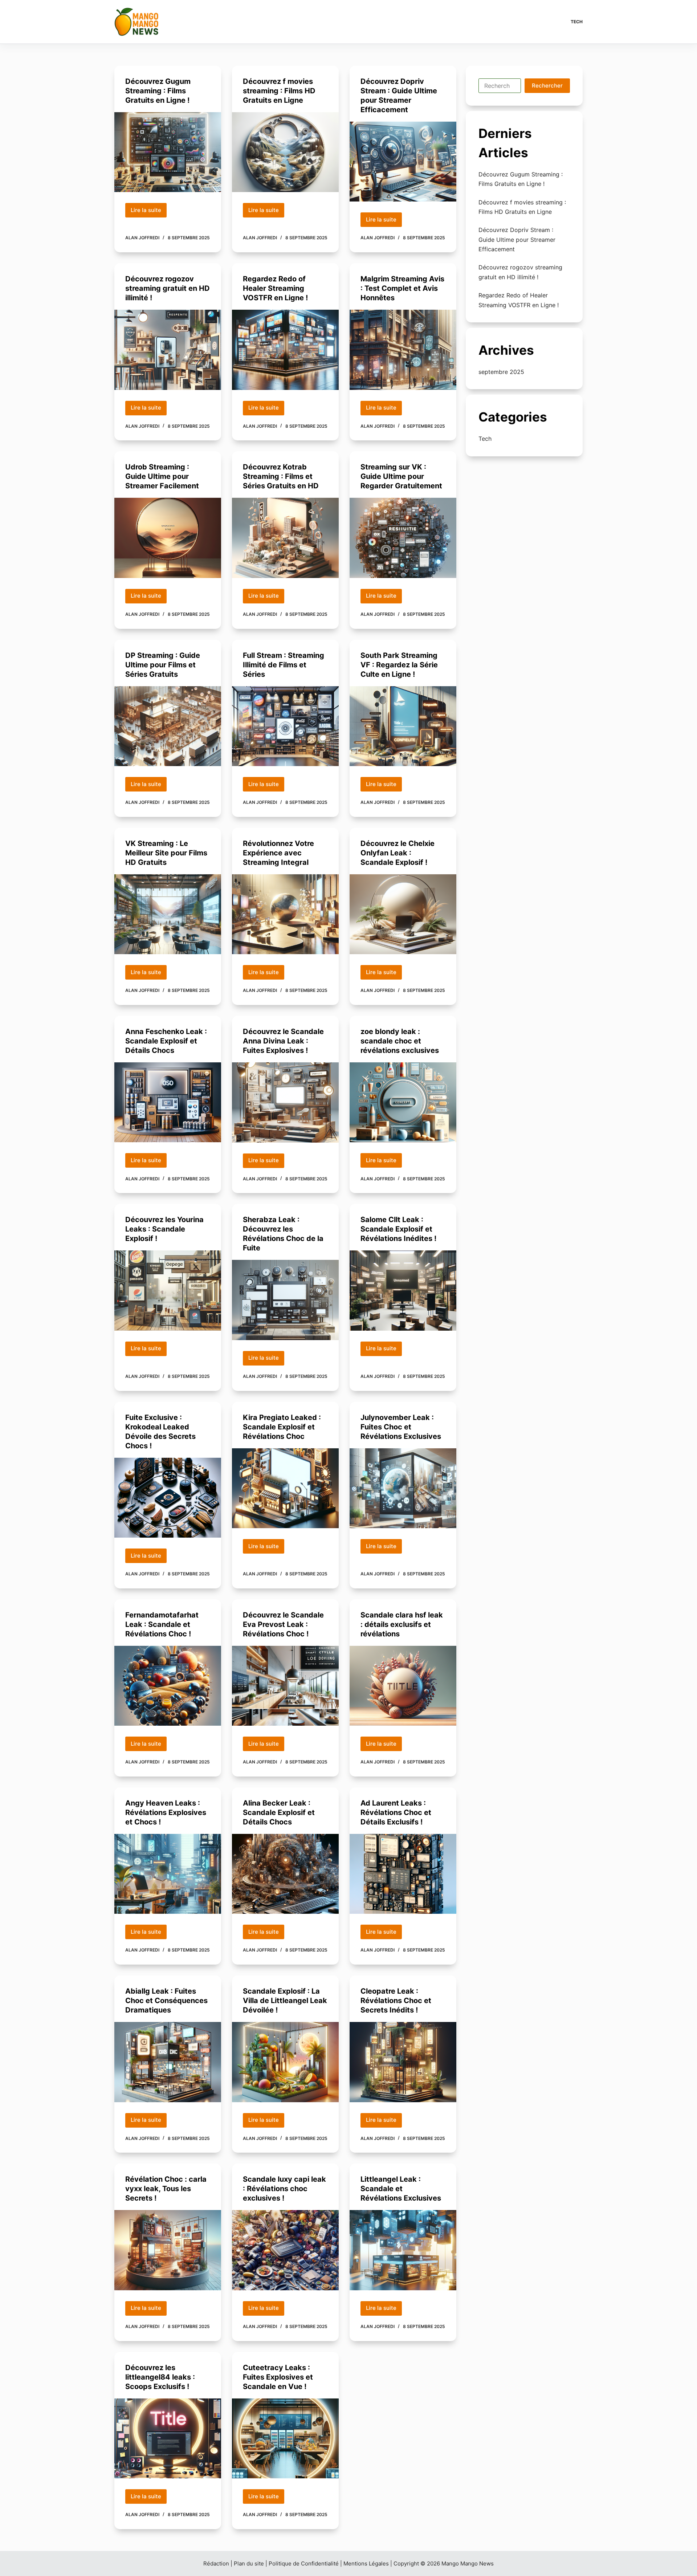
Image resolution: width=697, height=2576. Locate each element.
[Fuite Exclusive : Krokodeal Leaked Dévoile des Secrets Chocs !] (168, 1498)
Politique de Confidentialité (304, 2563)
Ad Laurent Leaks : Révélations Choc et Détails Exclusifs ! (396, 1812)
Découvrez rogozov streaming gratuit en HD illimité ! (168, 288)
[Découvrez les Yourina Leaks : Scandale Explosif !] (168, 1290)
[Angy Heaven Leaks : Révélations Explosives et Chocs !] (168, 1874)
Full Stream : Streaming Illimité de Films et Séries (284, 665)
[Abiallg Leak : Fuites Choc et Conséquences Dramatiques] (168, 2062)
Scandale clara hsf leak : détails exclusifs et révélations (402, 1624)
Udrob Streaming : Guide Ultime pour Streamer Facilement (162, 476)
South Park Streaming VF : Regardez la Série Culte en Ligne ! (399, 665)
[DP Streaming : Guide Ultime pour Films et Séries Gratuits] (168, 726)
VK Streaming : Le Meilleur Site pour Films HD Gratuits (166, 853)
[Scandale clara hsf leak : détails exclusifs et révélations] (403, 1686)
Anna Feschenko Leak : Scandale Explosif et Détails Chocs (166, 1041)
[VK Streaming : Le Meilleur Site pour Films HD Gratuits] (168, 914)
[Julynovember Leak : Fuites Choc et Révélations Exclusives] (403, 1488)
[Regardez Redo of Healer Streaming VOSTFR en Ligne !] (285, 350)
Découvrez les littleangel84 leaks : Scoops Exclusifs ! (160, 2377)
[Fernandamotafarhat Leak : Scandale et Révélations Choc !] (168, 1686)
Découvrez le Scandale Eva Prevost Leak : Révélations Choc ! (283, 1624)
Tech (577, 22)
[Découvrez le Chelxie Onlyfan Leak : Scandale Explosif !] (403, 914)
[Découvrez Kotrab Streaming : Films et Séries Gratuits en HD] (285, 538)
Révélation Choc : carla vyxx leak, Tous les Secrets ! (166, 2189)
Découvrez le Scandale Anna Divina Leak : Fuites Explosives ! (283, 1041)
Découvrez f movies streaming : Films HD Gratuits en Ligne (279, 91)
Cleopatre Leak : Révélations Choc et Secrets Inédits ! (396, 2001)
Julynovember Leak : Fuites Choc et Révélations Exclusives (401, 1427)
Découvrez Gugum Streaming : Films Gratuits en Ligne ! (158, 91)
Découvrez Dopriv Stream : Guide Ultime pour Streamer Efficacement (517, 239)
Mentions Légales (366, 2563)
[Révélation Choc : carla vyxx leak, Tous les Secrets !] (168, 2250)
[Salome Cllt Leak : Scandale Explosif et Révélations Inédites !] (403, 1290)
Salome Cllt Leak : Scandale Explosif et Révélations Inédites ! (398, 1229)
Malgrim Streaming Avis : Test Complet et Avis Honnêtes (402, 288)
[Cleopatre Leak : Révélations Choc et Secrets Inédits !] (403, 2062)
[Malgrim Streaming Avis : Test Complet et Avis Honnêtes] (403, 350)
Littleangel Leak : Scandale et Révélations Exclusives (401, 2189)
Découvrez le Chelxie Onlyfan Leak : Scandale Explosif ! (398, 853)
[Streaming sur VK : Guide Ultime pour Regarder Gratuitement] (403, 538)
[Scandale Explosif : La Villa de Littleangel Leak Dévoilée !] (285, 2062)
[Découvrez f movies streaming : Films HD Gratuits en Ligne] (285, 152)
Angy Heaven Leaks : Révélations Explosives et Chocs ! (166, 1812)
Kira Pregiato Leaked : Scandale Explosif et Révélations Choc (282, 1427)
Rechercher (547, 86)
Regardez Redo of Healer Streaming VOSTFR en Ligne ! (275, 288)
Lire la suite (149, 212)
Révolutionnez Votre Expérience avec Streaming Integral (278, 853)
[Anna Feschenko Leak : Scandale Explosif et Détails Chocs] (168, 1102)
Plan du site (249, 2563)
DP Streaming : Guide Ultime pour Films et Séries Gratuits (163, 665)
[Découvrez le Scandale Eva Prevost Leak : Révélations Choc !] (285, 1686)
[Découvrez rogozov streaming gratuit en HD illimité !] (168, 350)
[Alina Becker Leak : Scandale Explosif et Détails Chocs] (285, 1874)
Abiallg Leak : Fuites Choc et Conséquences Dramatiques (166, 2001)
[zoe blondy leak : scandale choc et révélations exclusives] (403, 1102)
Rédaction (216, 2563)
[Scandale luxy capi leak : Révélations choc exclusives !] (285, 2250)
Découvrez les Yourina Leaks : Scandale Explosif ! (164, 1229)
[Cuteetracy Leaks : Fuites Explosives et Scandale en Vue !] (285, 2438)
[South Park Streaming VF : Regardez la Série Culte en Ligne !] (403, 726)
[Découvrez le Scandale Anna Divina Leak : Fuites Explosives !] (285, 1102)
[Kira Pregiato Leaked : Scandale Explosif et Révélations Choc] (285, 1488)
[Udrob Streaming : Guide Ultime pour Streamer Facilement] (168, 538)
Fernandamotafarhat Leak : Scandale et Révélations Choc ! (162, 1624)
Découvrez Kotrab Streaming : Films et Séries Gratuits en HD (281, 476)
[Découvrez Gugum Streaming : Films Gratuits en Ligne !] (168, 152)
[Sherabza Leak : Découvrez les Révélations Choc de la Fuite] (285, 1300)
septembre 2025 (501, 372)
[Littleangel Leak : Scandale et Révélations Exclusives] (403, 2250)
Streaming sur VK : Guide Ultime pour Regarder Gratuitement (401, 476)
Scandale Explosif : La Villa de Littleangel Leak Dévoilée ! (285, 2001)
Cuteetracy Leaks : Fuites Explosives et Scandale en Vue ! (278, 2377)
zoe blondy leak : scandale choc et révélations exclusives (400, 1041)
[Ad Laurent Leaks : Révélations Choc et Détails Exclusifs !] (403, 1874)
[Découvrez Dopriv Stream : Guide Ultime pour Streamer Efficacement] (403, 162)
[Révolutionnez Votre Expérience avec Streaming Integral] (285, 914)
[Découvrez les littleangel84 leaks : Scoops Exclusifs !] (168, 2438)
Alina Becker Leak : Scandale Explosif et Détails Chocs (279, 1812)
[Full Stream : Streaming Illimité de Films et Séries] (285, 726)
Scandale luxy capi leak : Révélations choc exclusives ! (284, 2189)
